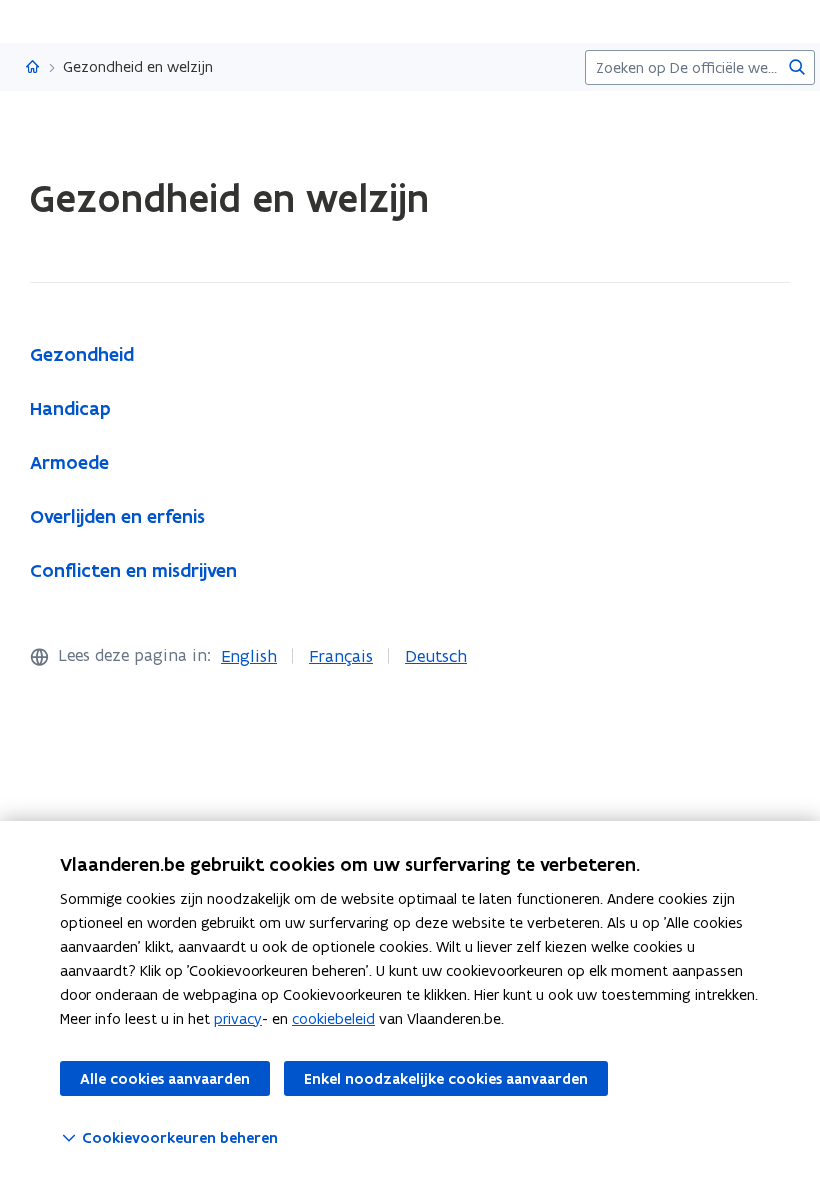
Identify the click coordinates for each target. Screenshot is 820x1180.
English (249, 656)
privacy (238, 1018)
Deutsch (436, 656)
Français (341, 656)
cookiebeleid (333, 1018)
